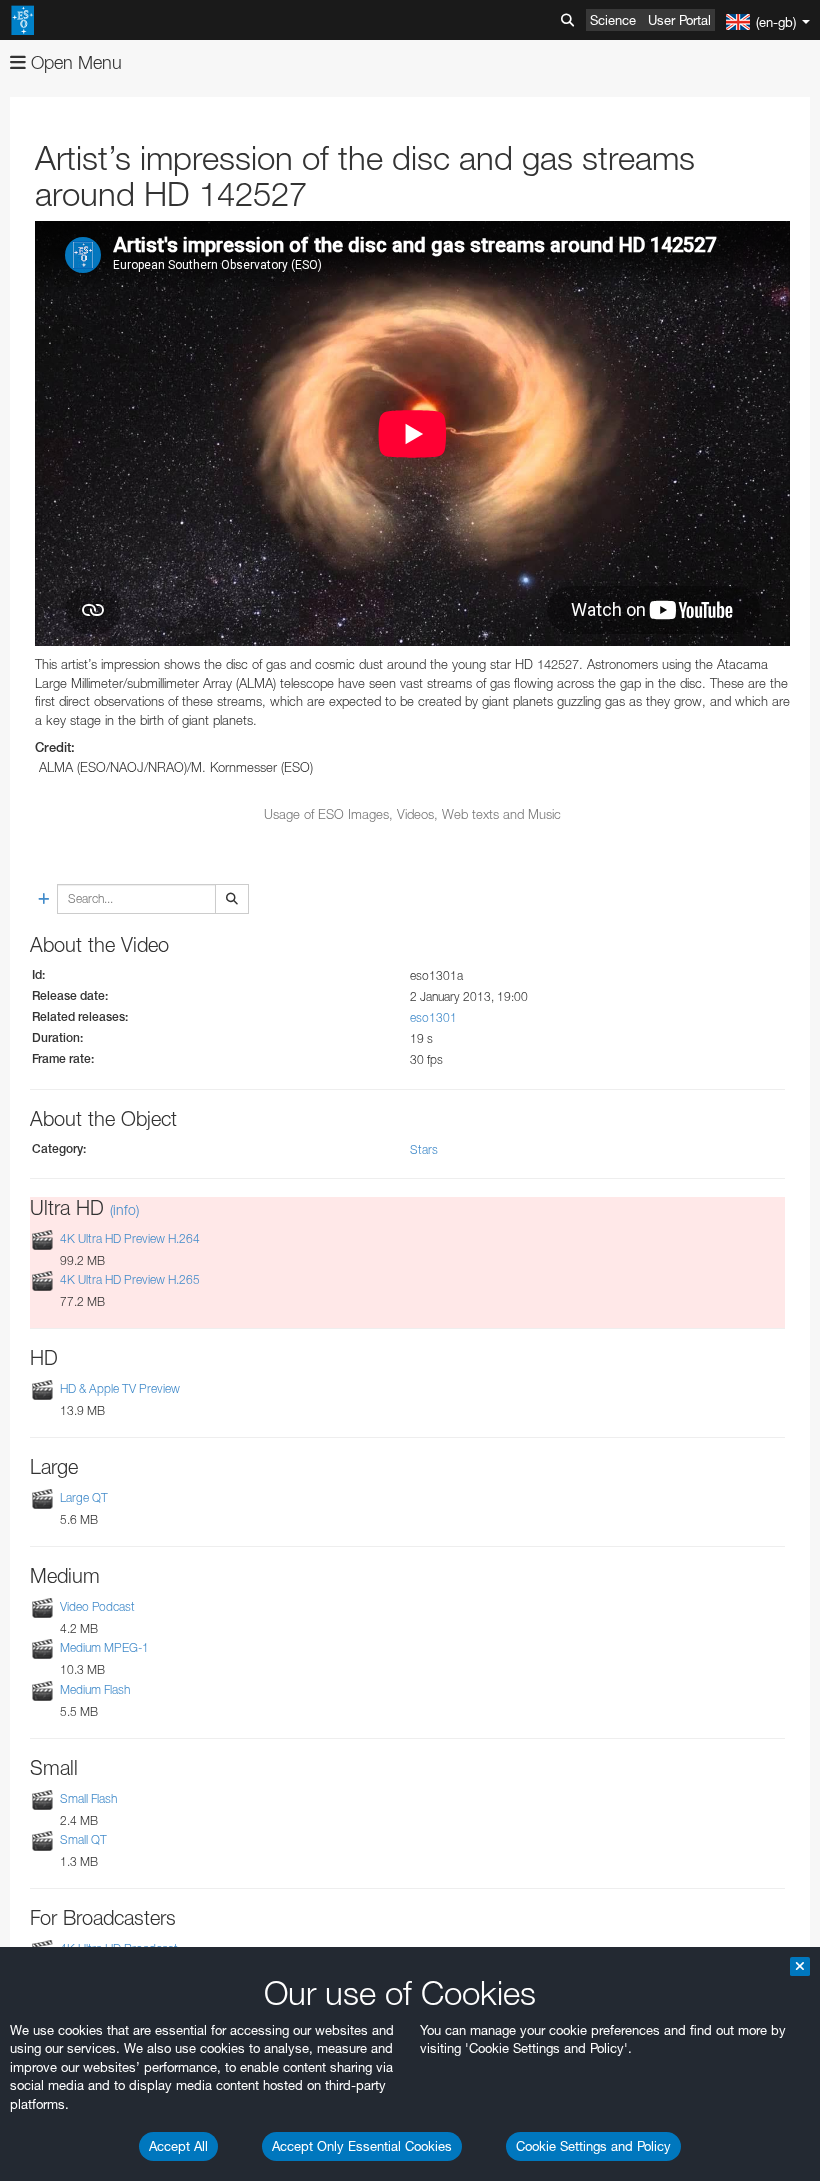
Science (613, 20)
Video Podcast (97, 1606)
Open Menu (74, 62)
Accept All (178, 2146)
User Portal (679, 20)
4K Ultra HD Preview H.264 (130, 1238)
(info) (124, 1209)
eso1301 (433, 1017)
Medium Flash (95, 1689)
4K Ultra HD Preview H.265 (130, 1279)
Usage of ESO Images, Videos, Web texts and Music (412, 814)
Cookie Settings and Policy (593, 2146)
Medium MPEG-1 (104, 1648)
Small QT (83, 1839)
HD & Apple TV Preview (120, 1388)
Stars (424, 1149)
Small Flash (88, 1798)
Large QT (84, 1497)
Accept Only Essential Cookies (362, 2146)
